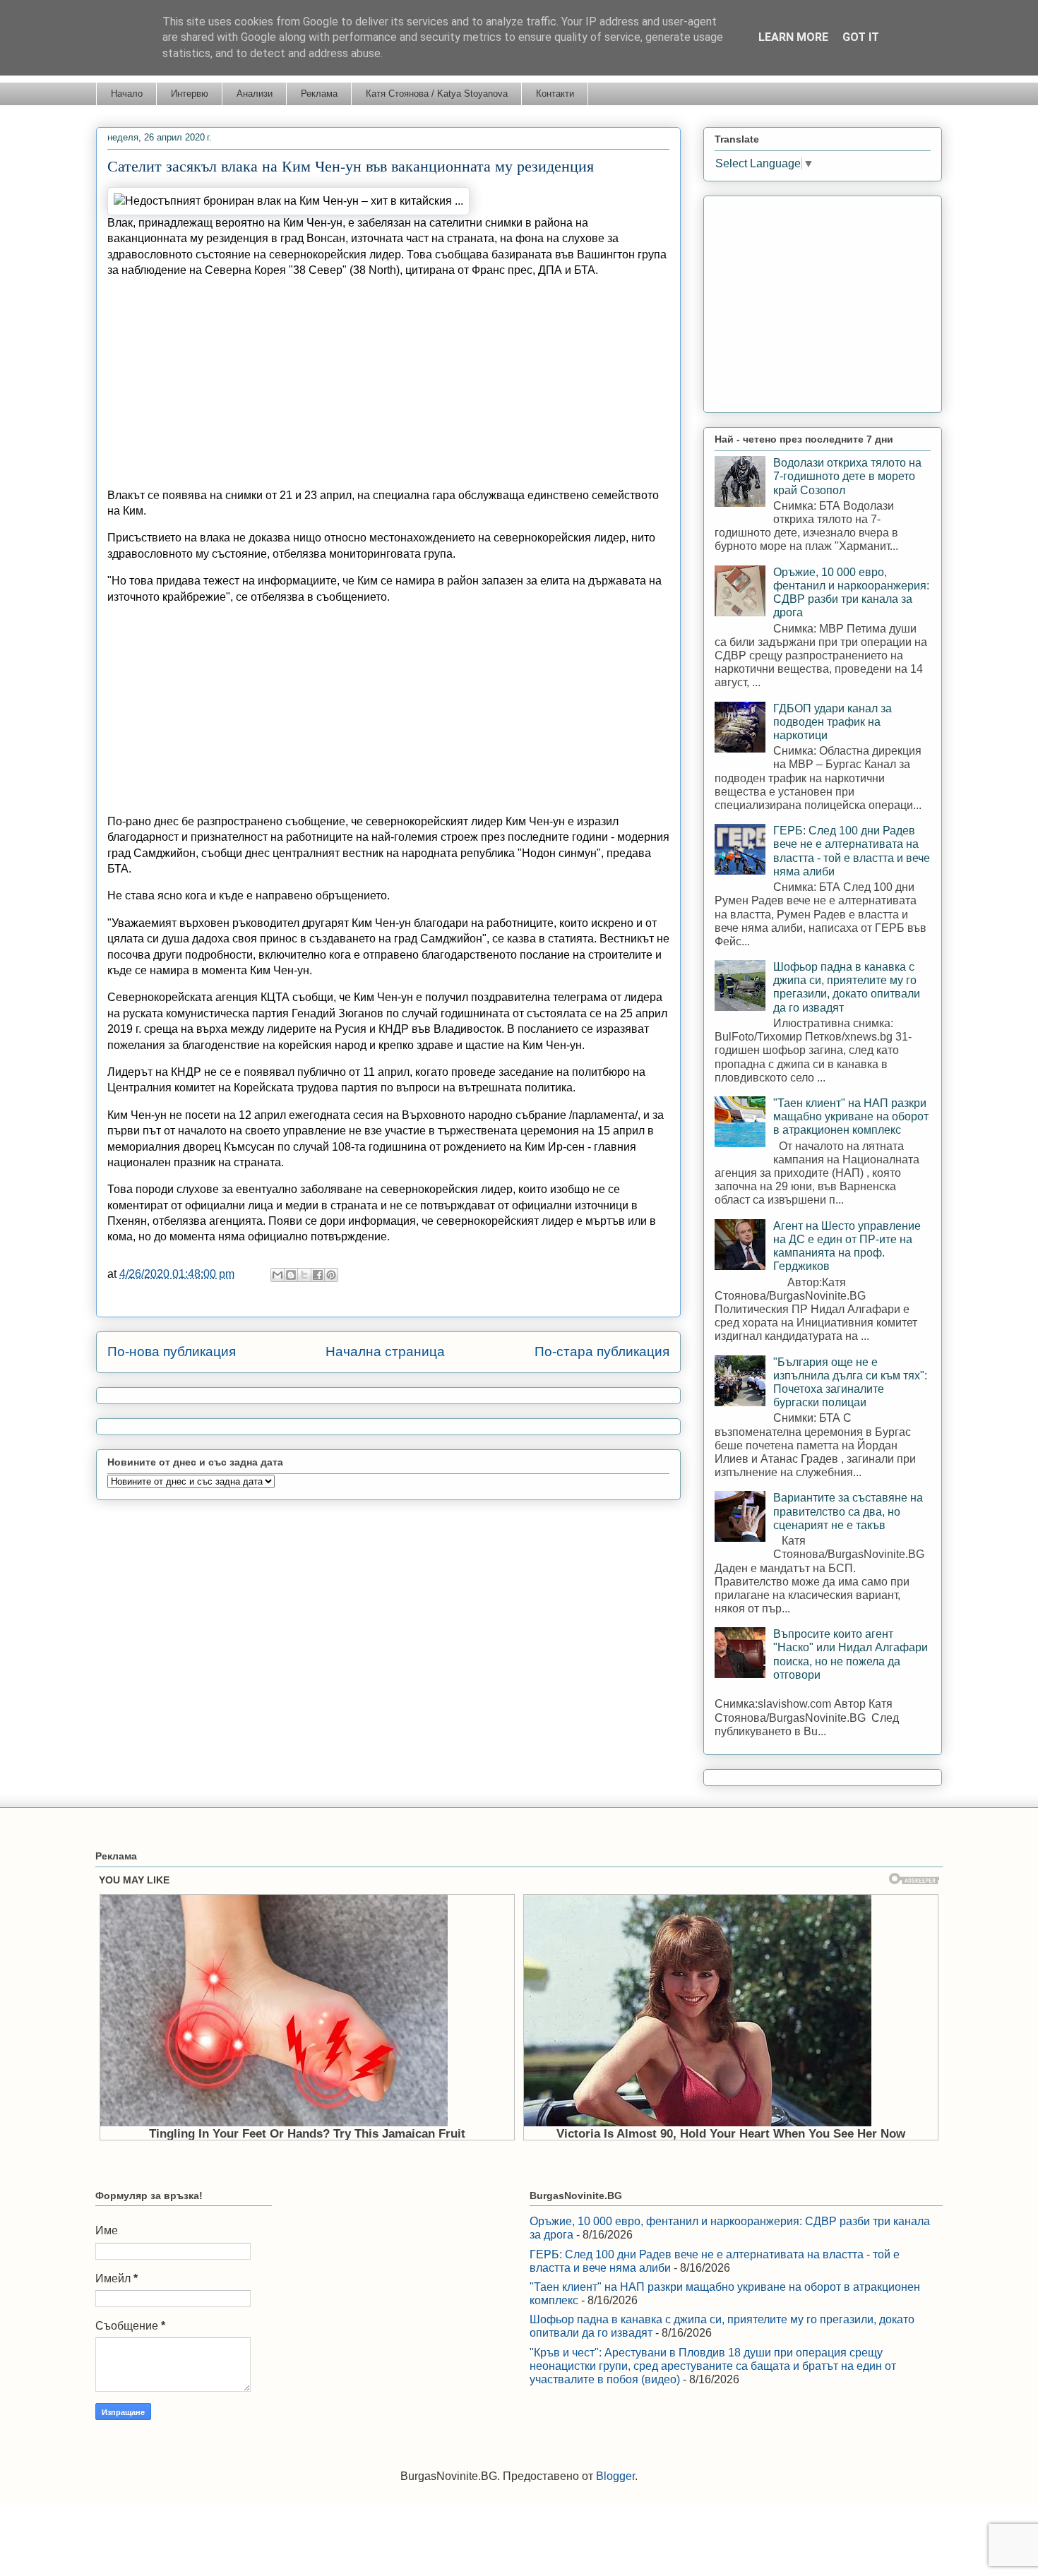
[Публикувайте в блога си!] (291, 1275)
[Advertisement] (388, 378)
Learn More (793, 37)
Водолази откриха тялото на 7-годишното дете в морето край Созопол (847, 476)
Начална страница (385, 1352)
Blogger (615, 2476)
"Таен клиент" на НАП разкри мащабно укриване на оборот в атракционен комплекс (851, 1116)
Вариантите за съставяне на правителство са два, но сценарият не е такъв (848, 1511)
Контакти (555, 94)
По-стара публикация (602, 1352)
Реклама (319, 94)
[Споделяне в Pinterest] (331, 1275)
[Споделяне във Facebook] (318, 1275)
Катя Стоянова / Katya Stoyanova (437, 94)
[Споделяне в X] (304, 1275)
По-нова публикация (172, 1352)
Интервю (190, 94)
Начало (127, 94)
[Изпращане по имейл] (278, 1275)
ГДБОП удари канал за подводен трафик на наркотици (833, 722)
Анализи (255, 94)
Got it (861, 37)
